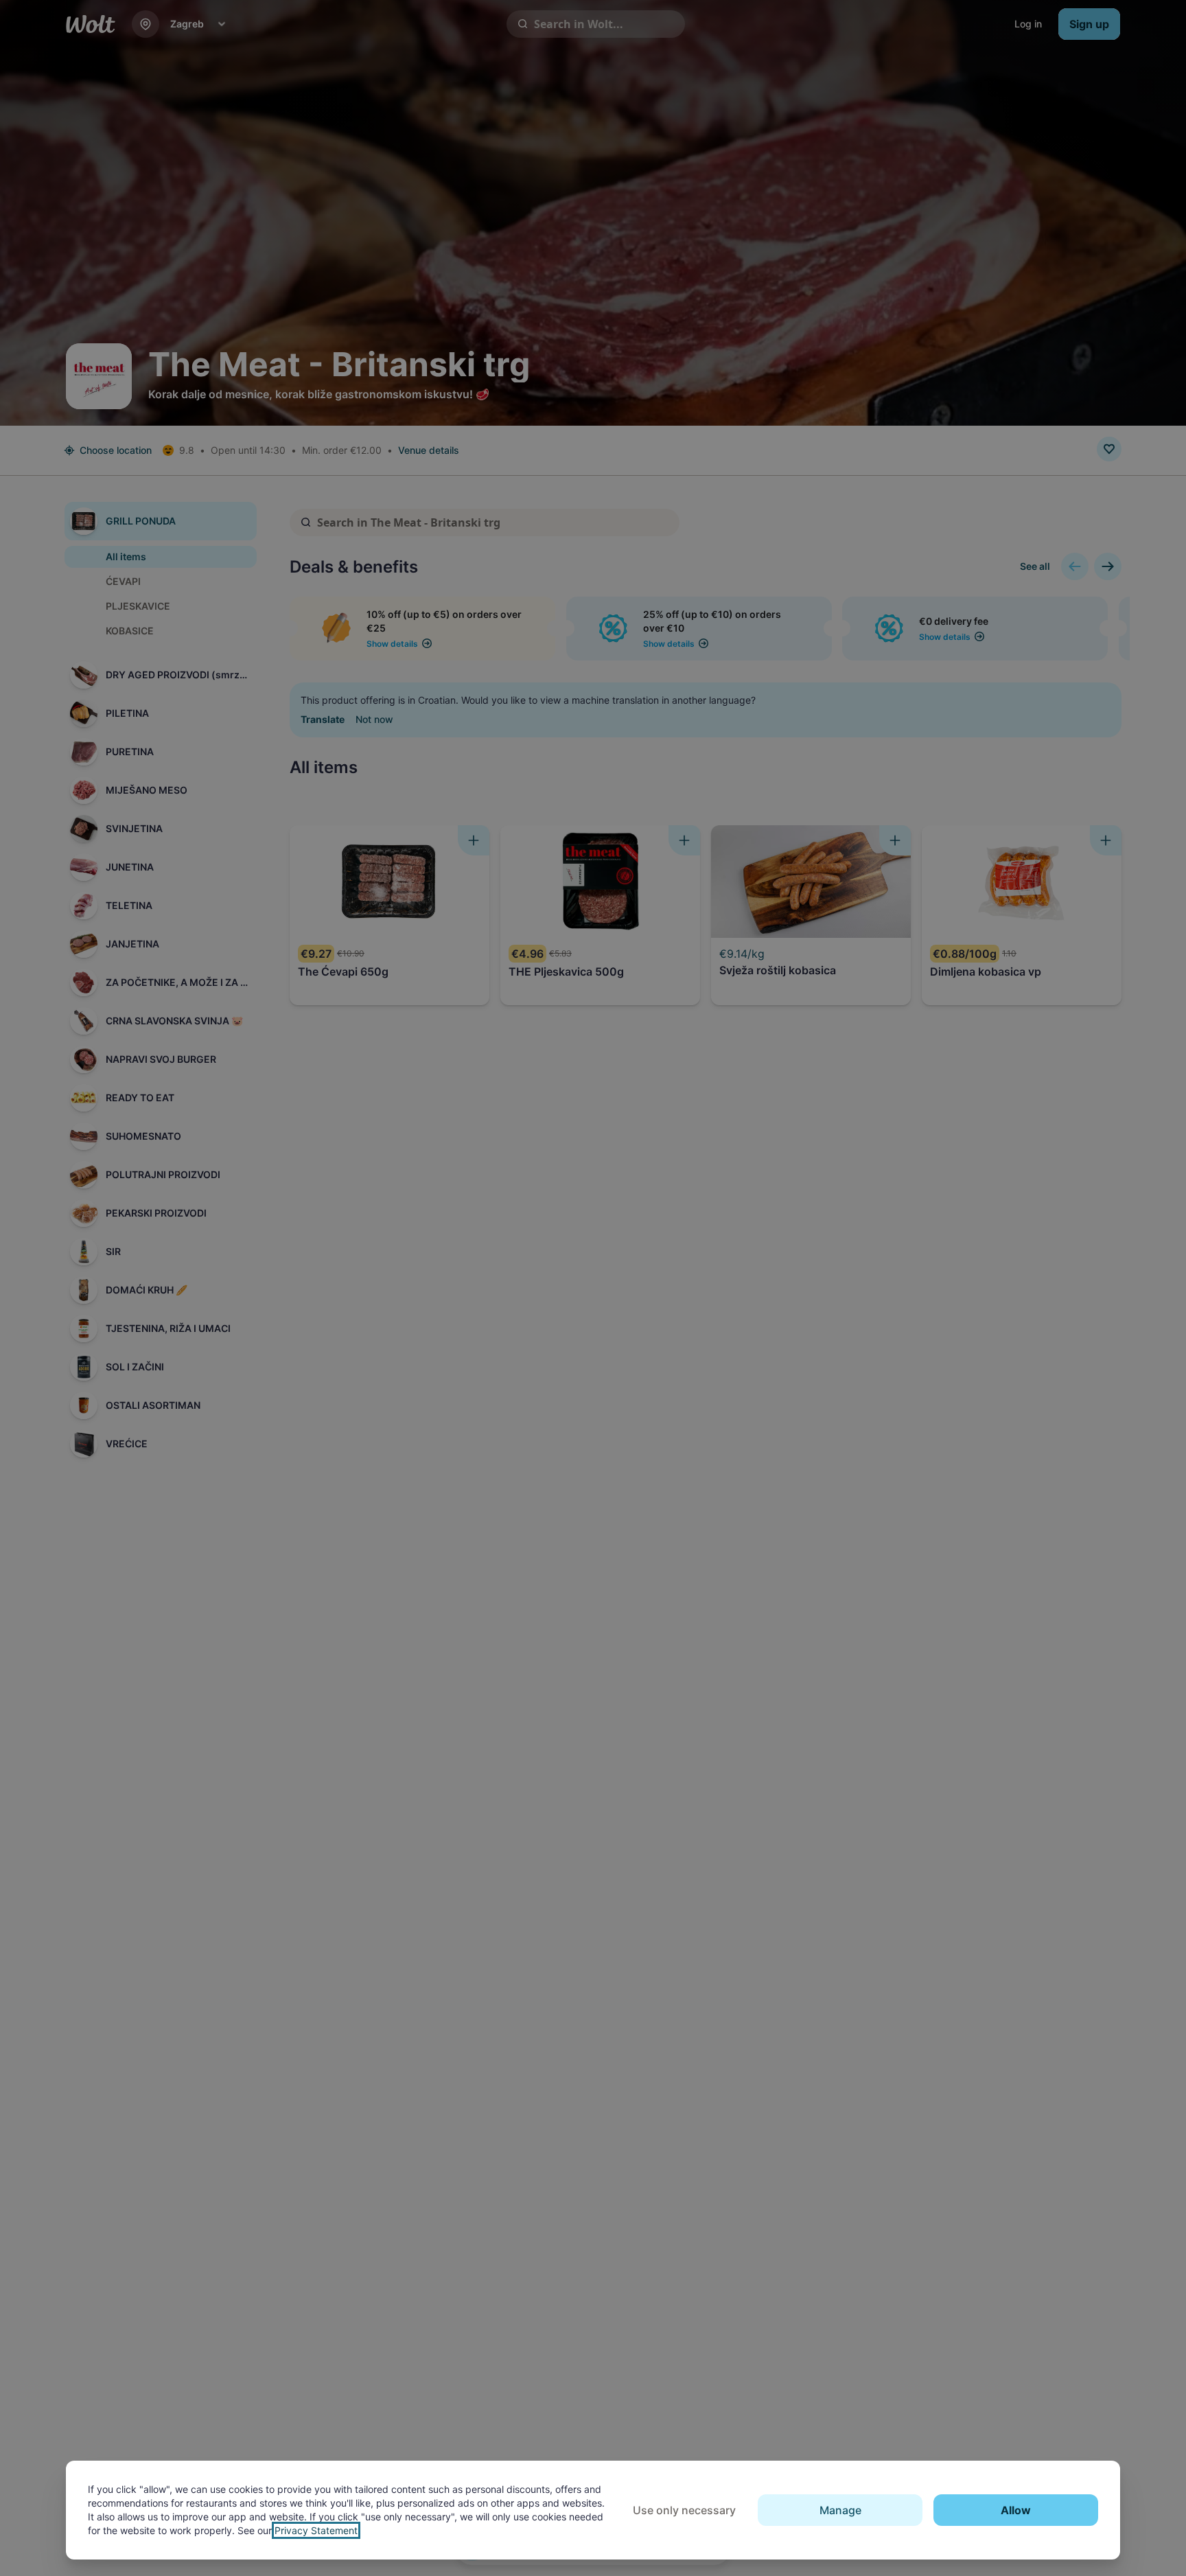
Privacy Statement (316, 2530)
